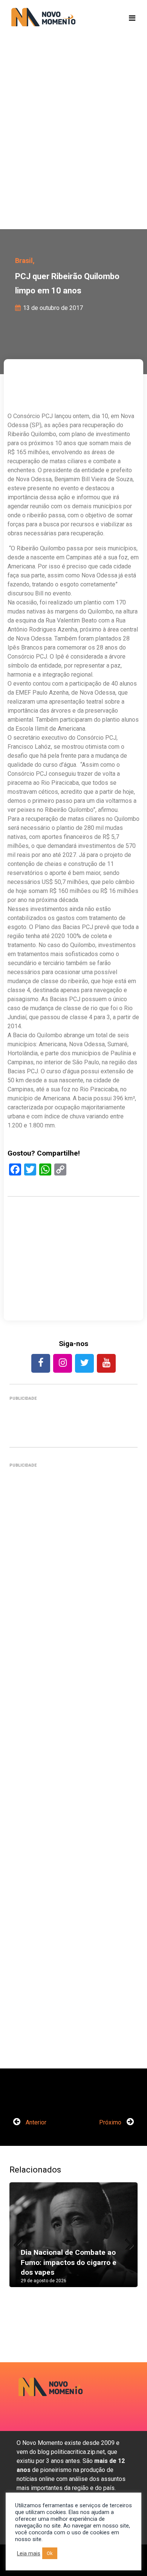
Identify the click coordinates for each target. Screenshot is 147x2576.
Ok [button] (50, 2553)
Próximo (111, 2122)
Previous (21, 2242)
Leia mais (29, 2553)
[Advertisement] (73, 145)
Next (126, 2242)
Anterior (35, 2122)
